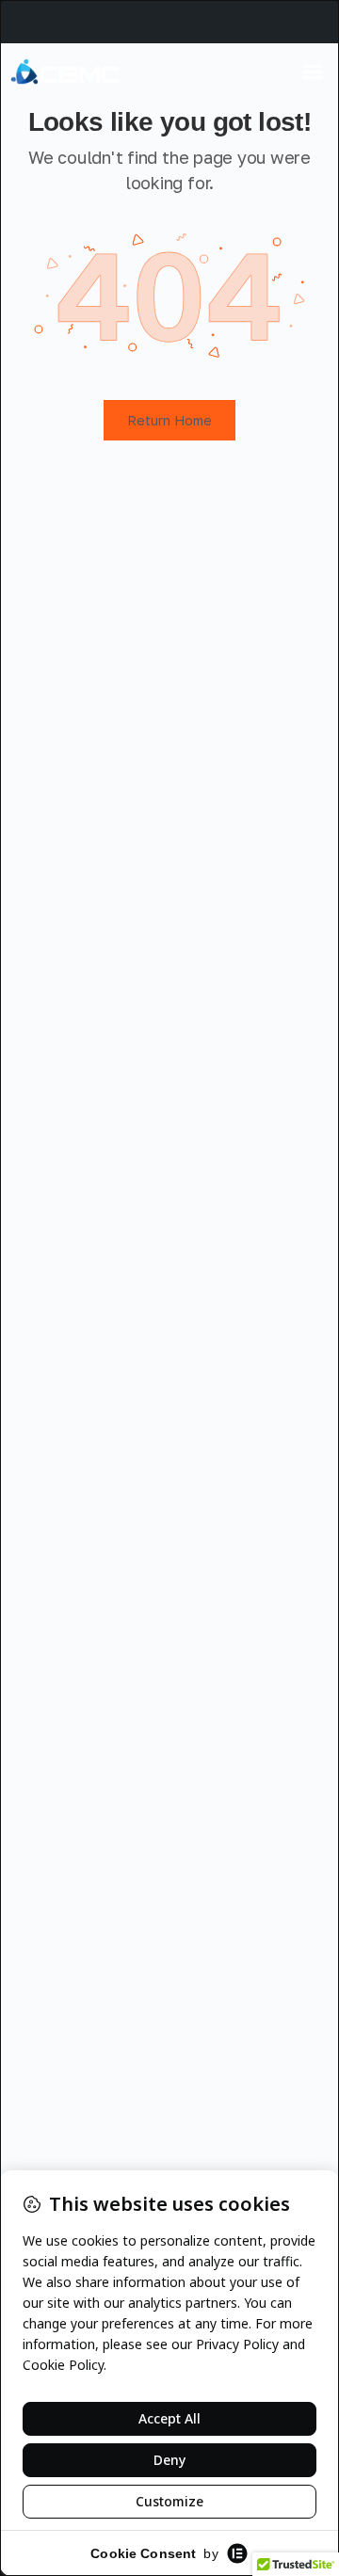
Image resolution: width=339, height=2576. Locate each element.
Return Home (169, 420)
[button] (313, 72)
